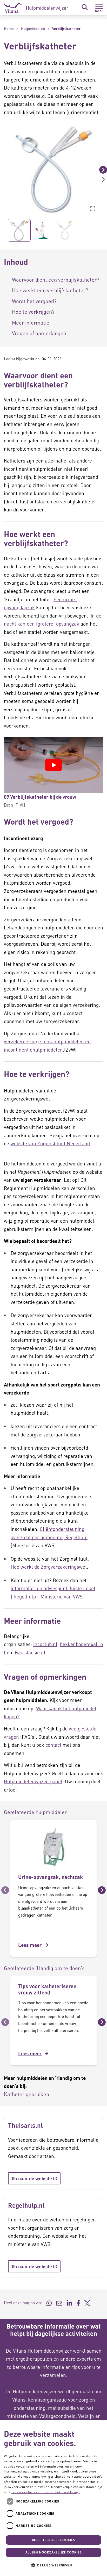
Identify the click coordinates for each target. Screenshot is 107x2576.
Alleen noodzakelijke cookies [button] (53, 2552)
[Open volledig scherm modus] (93, 209)
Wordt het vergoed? (34, 301)
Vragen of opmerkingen (39, 333)
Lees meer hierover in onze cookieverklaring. (46, 2492)
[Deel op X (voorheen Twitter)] (87, 2303)
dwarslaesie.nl (29, 1652)
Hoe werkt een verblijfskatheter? (50, 290)
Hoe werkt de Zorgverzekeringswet (49, 1567)
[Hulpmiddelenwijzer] (35, 8)
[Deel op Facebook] (78, 2303)
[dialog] (53, 2498)
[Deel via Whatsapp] (49, 2303)
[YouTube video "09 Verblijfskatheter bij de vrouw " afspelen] (53, 765)
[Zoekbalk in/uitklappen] (85, 7)
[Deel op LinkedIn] (69, 2303)
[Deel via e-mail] (59, 2303)
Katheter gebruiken (26, 2094)
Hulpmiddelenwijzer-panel (33, 1781)
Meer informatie (31, 322)
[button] (4, 170)
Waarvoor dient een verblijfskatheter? (56, 280)
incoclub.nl (45, 1644)
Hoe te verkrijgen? (33, 312)
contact (53, 1745)
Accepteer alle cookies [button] (53, 2540)
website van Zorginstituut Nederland (50, 1143)
